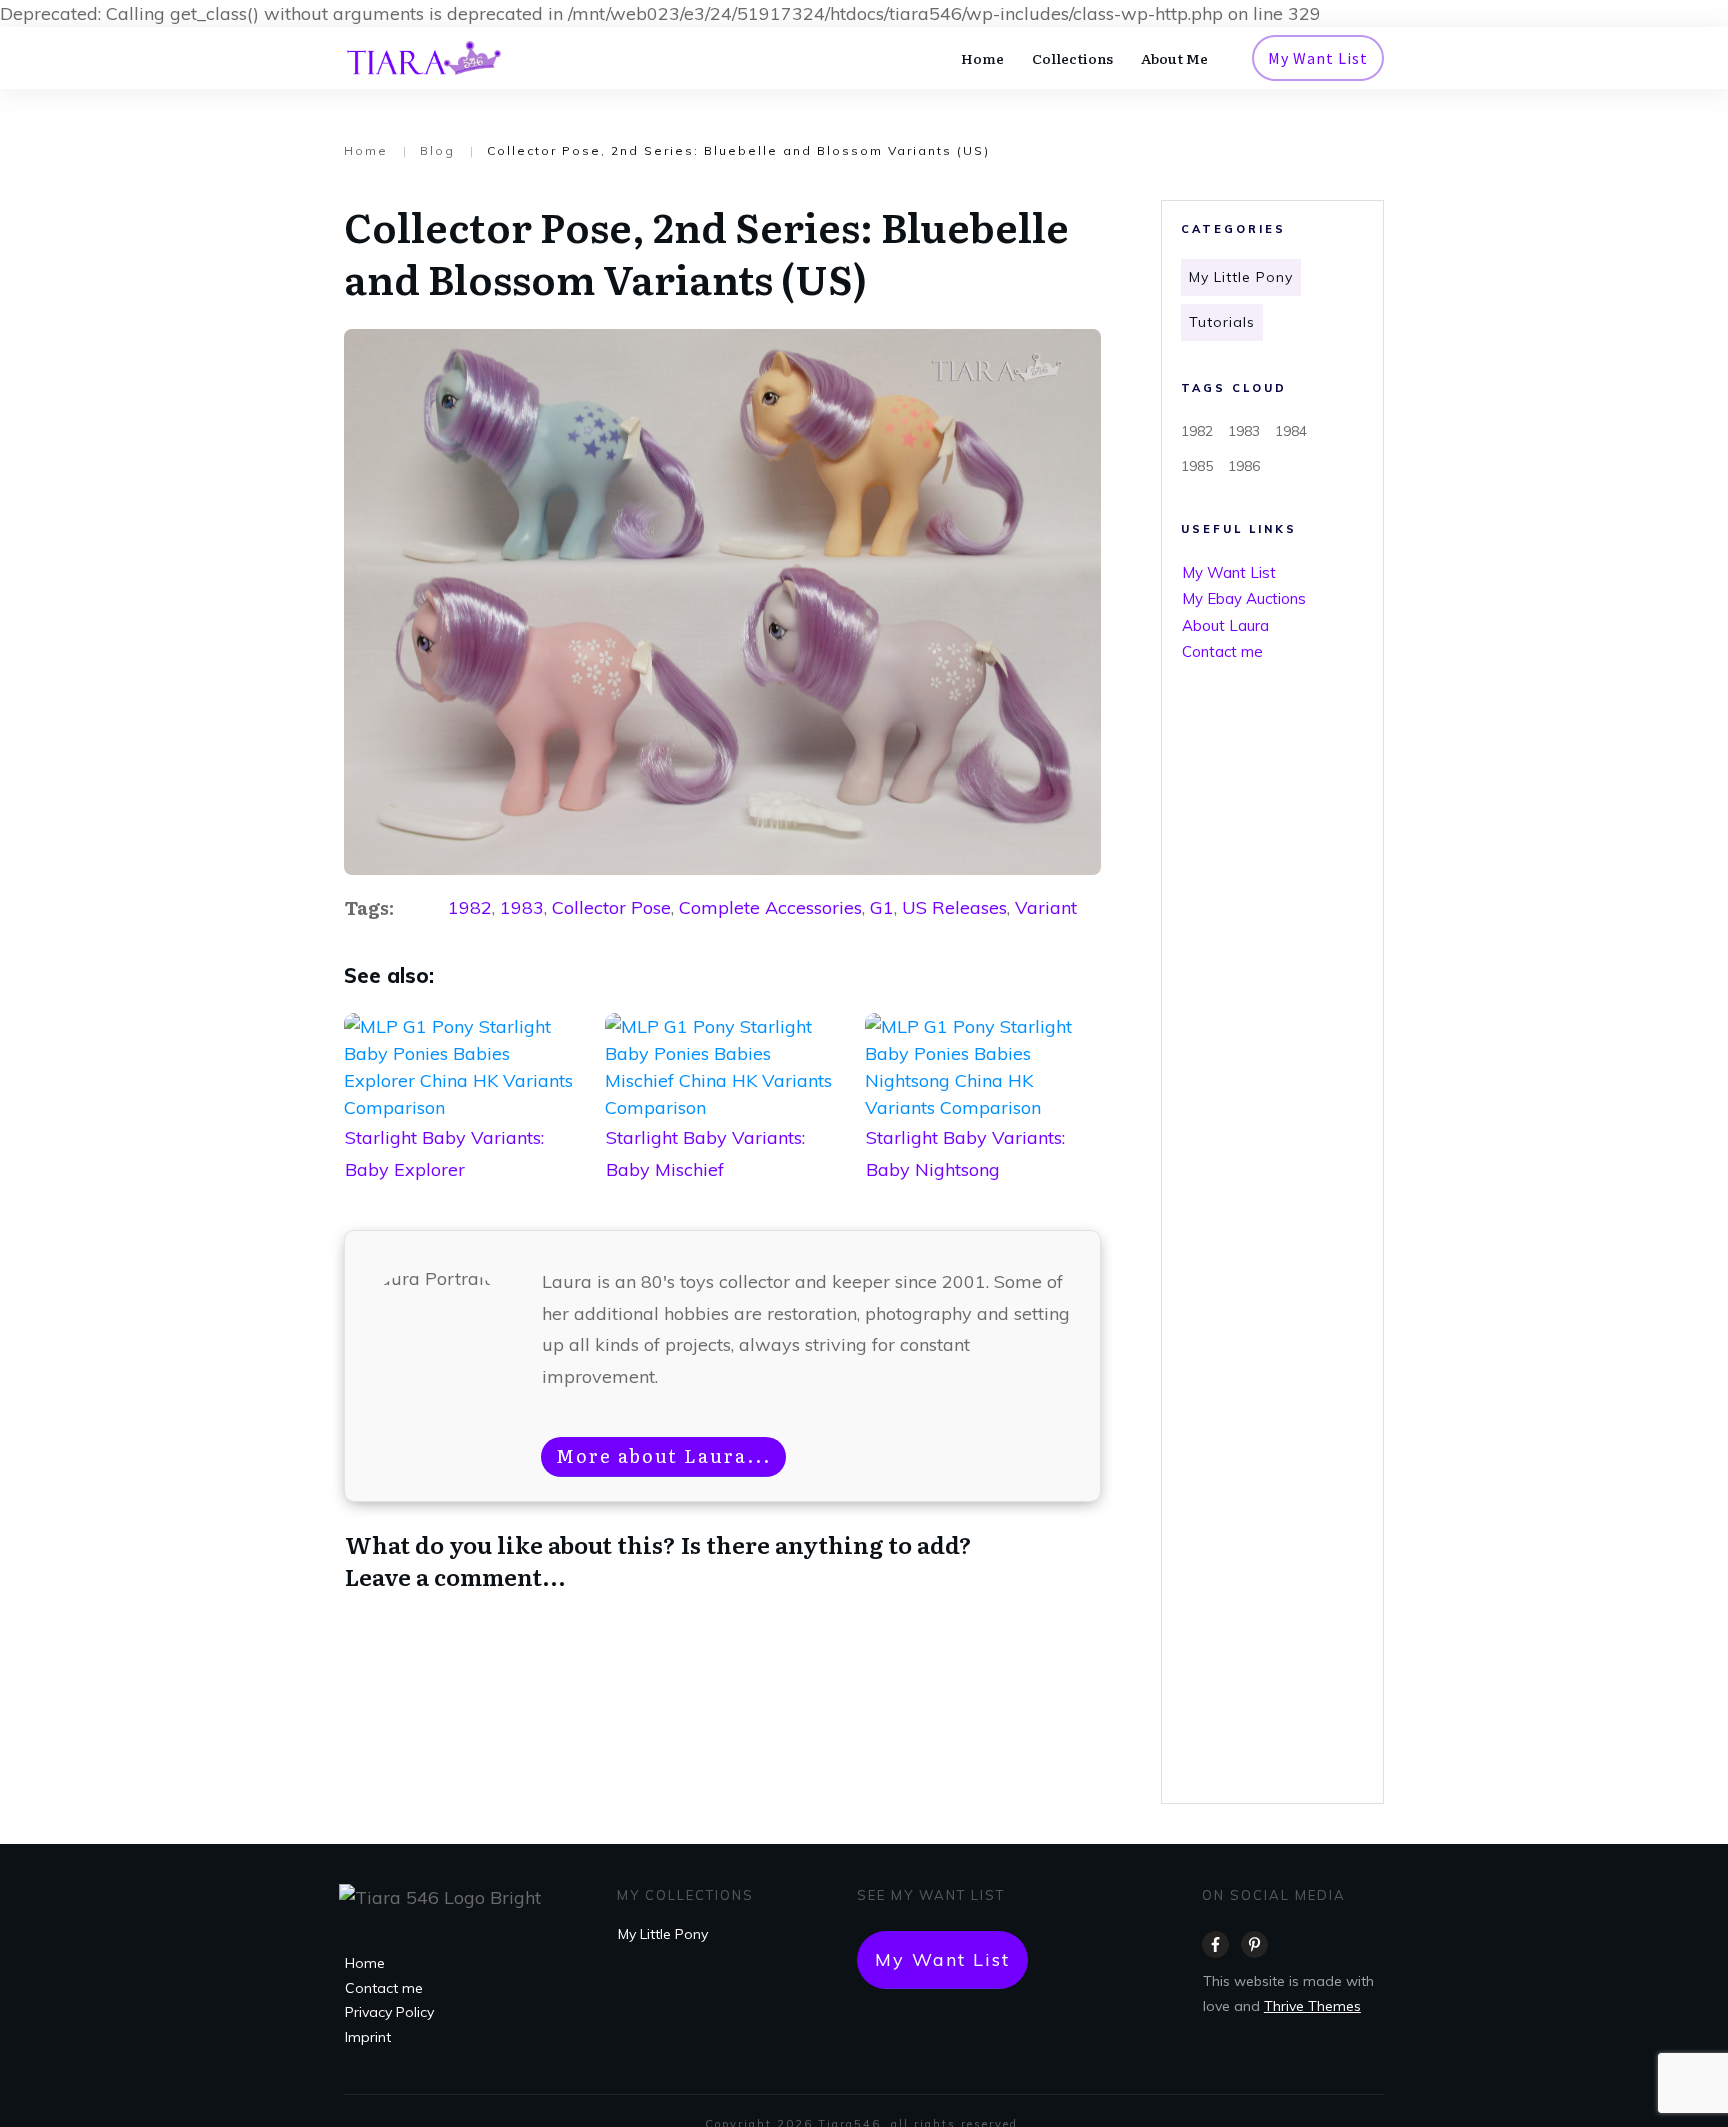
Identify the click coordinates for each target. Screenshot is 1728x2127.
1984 (1291, 431)
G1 (882, 907)
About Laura (1225, 625)
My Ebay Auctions (1244, 598)
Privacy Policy (389, 2012)
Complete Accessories (770, 907)
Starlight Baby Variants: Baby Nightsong (983, 1111)
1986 (1244, 466)
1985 (1197, 466)
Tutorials (1222, 322)
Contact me (1222, 651)
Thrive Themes (1312, 2006)
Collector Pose (611, 907)
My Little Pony (1241, 277)
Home (365, 1963)
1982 (470, 907)
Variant (1046, 907)
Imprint (368, 2037)
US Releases (954, 907)
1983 (522, 907)
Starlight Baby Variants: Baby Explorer (462, 1111)
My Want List (1229, 572)
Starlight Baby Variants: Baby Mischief (723, 1111)
